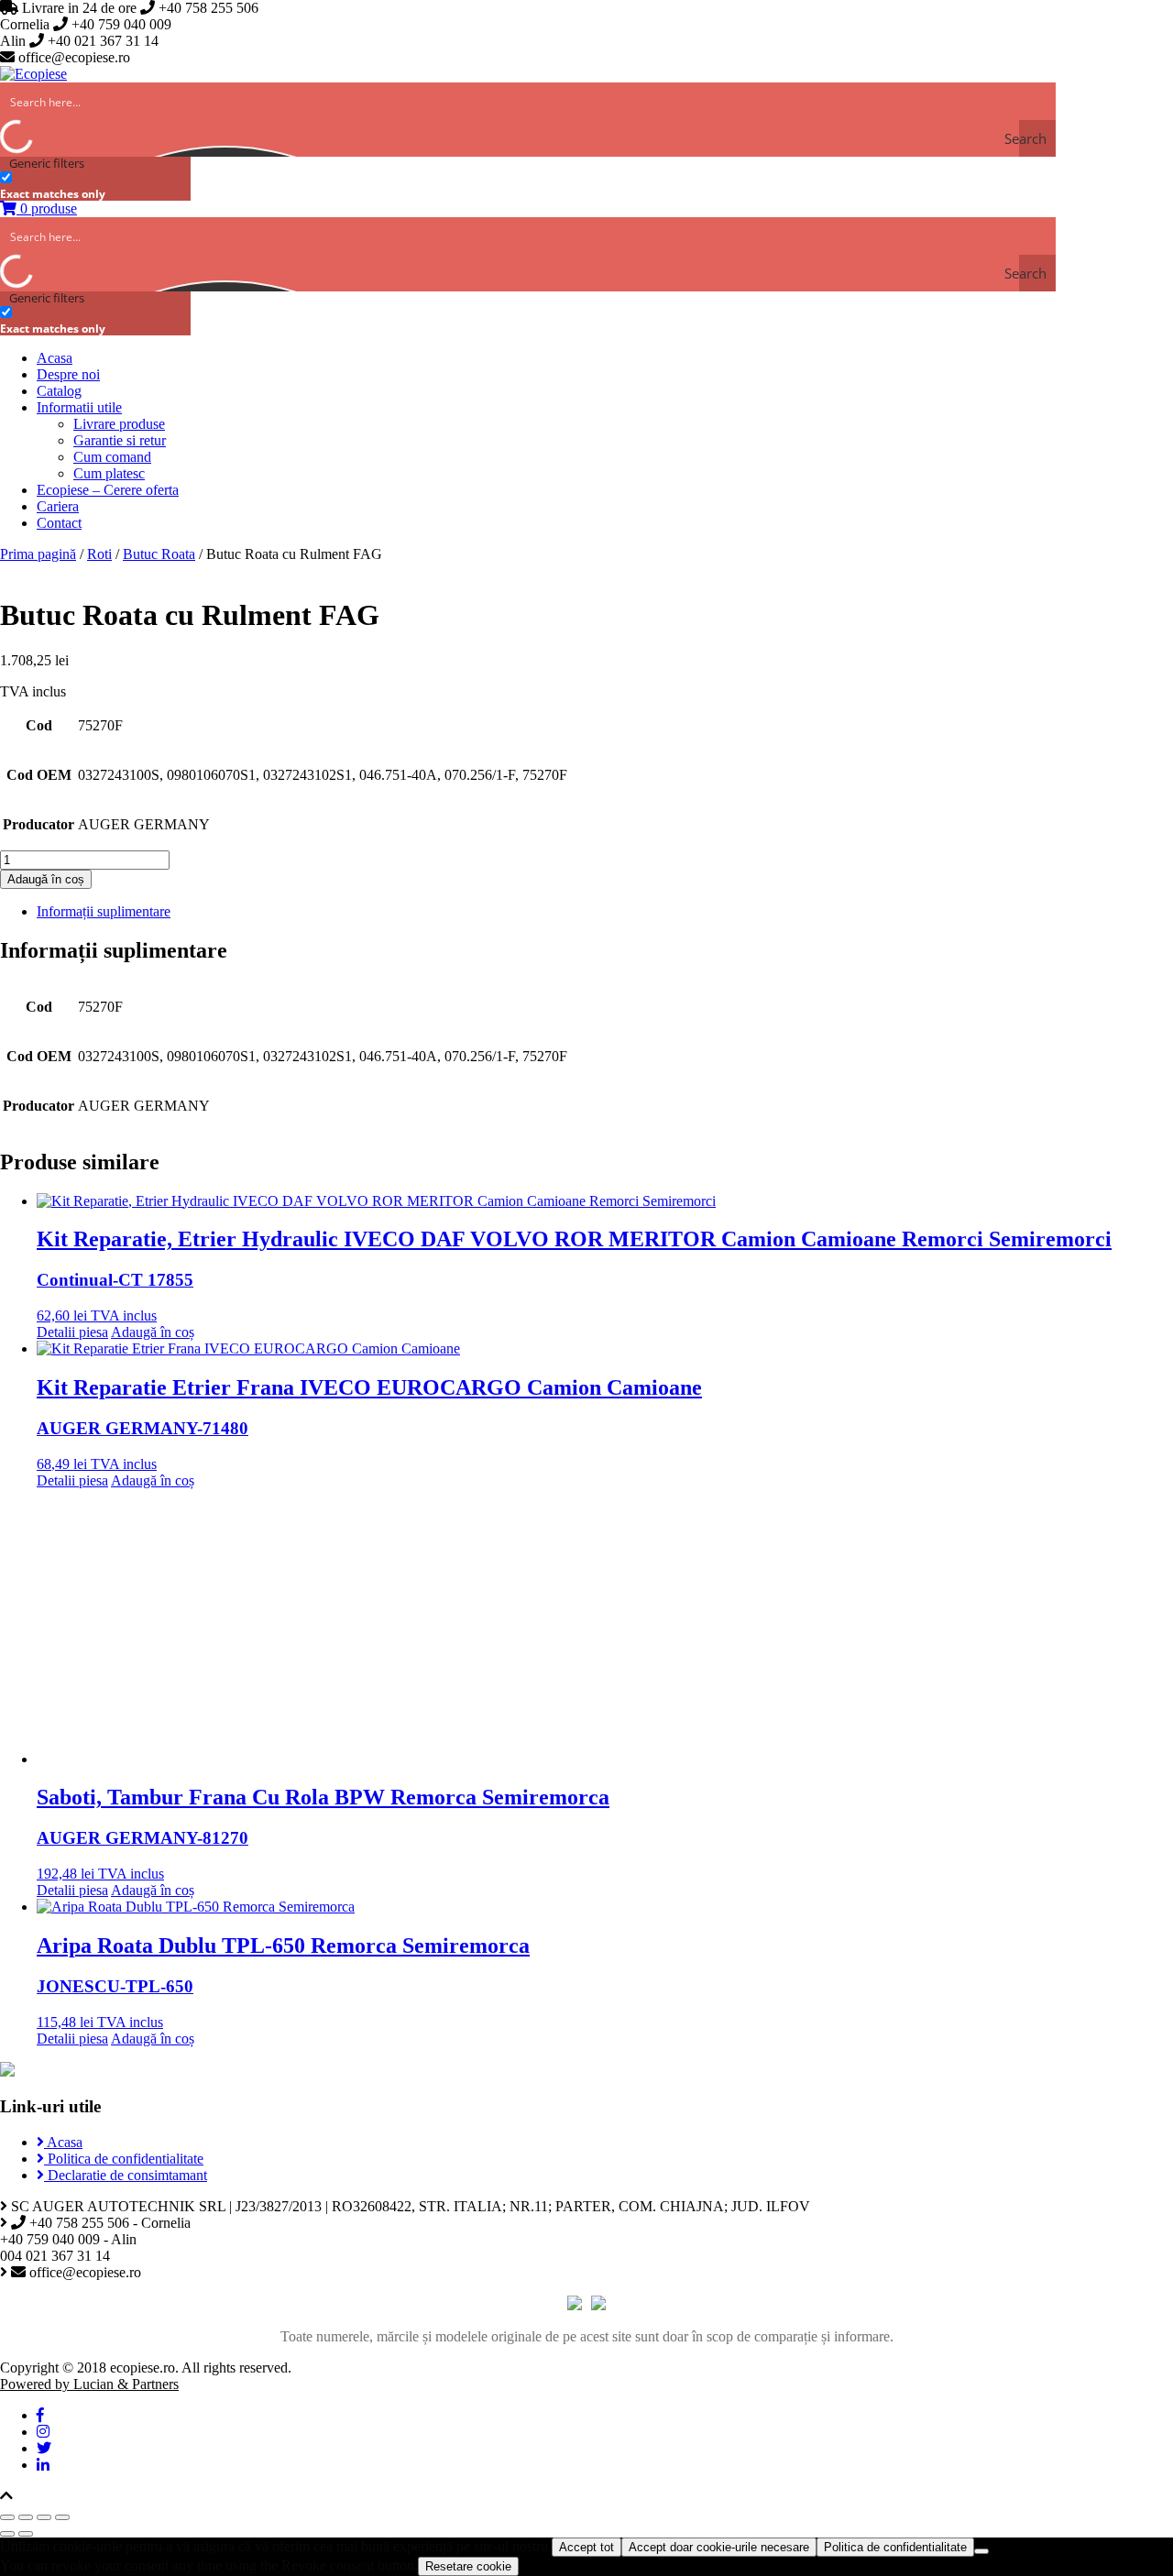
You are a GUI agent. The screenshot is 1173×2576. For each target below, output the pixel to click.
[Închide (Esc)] (7, 2517)
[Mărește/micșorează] (62, 2517)
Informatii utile (79, 407)
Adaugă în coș (46, 879)
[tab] (605, 912)
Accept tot (586, 2547)
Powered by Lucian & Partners (89, 2384)
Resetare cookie (468, 2566)
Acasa (55, 358)
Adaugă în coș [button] (153, 1332)
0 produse (47, 208)
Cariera (58, 506)
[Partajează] (26, 2517)
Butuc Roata (159, 554)
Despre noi (68, 374)
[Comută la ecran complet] (44, 2517)
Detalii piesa (72, 1332)
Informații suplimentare (104, 911)
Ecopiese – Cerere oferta (108, 490)
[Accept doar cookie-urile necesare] (981, 2551)
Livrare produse (119, 424)
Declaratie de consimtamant (126, 2175)
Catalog (59, 391)
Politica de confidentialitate (124, 2159)
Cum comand (112, 457)
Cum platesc (109, 473)
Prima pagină (38, 554)
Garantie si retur (120, 440)
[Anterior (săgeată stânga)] (7, 2534)
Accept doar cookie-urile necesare (719, 2547)
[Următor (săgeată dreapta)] (26, 2534)
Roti (99, 554)
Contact (59, 523)
